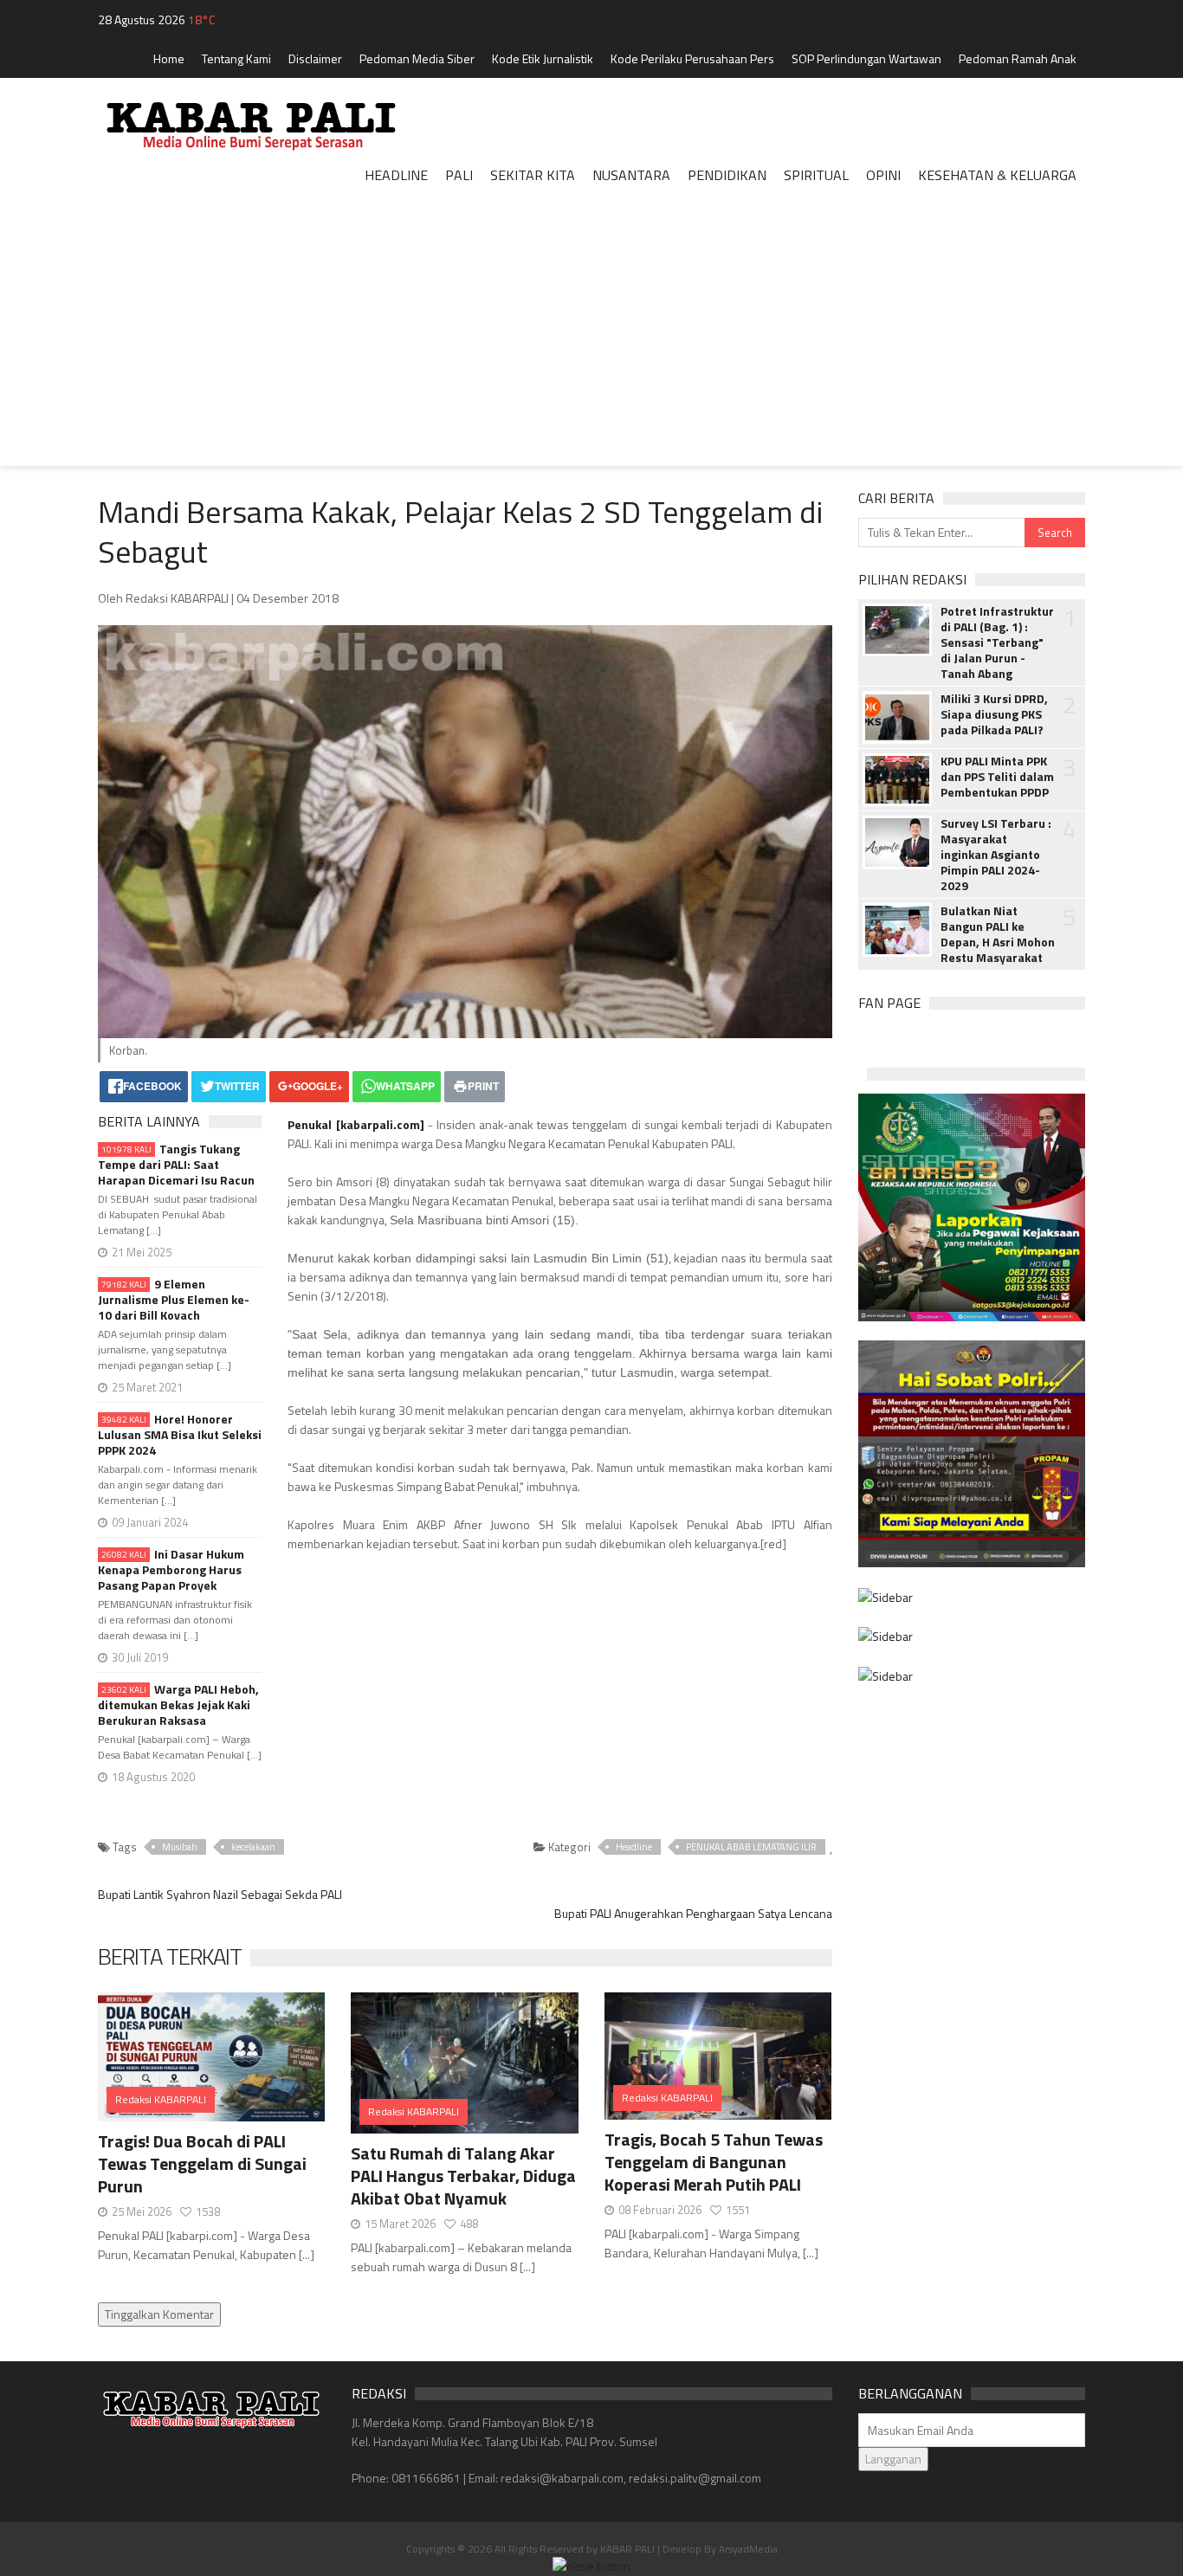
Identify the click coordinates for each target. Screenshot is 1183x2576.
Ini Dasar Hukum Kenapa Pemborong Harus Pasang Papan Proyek (171, 1570)
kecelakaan (253, 1847)
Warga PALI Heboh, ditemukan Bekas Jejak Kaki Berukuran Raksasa (178, 1705)
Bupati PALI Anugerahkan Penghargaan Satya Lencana (693, 1913)
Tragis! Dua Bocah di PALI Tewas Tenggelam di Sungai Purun (202, 2163)
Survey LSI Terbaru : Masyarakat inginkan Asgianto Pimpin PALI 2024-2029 (996, 855)
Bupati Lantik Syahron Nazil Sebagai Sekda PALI (220, 1894)
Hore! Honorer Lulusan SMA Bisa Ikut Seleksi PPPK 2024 (180, 1435)
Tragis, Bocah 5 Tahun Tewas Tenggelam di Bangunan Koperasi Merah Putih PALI (714, 2162)
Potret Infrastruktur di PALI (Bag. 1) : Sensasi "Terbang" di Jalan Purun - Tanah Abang (997, 642)
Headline (634, 1847)
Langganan (893, 2459)
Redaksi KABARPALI (161, 2099)
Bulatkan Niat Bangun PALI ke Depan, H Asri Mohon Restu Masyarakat (998, 934)
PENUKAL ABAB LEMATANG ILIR (751, 1847)
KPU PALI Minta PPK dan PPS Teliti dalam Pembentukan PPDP (997, 777)
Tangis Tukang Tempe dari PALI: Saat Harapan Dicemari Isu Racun (176, 1165)
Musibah (180, 1847)
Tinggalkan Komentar (159, 2314)
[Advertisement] (591, 345)
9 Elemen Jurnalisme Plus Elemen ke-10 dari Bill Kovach (174, 1300)
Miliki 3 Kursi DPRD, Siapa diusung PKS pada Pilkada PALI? (994, 714)
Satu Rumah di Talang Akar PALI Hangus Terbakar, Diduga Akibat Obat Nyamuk (463, 2176)
